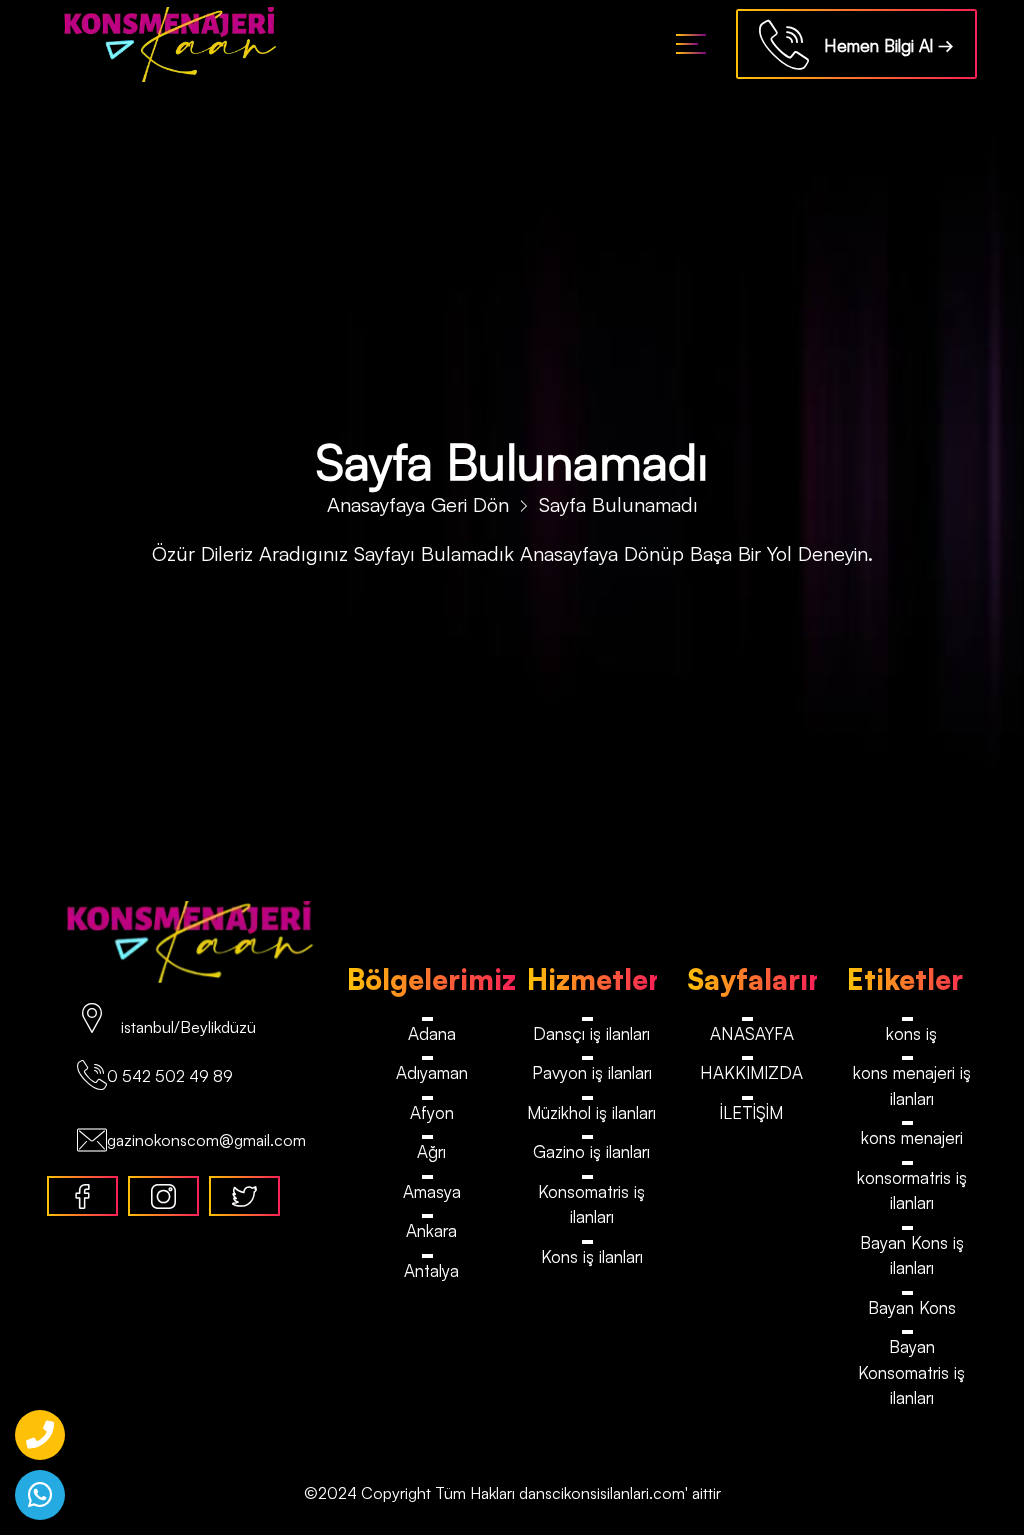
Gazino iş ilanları (591, 1151)
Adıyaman (432, 1072)
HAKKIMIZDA (751, 1072)
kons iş (911, 1033)
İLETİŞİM (751, 1112)
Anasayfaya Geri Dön (418, 504)
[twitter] (244, 1196)
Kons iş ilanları (592, 1256)
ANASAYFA (752, 1033)
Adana (432, 1033)
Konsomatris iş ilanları (591, 1204)
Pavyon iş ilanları (592, 1072)
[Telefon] (40, 1435)
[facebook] (82, 1196)
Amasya (432, 1191)
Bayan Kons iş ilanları (912, 1255)
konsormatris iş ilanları (912, 1190)
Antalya (431, 1270)
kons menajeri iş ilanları (912, 1085)
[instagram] (163, 1196)
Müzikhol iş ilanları (591, 1112)
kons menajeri (912, 1137)
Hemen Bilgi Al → (881, 45)
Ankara (431, 1230)
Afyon (432, 1112)
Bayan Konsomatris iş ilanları (911, 1372)
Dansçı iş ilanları (591, 1033)
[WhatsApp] (40, 1495)
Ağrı (431, 1151)
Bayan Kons (912, 1307)
